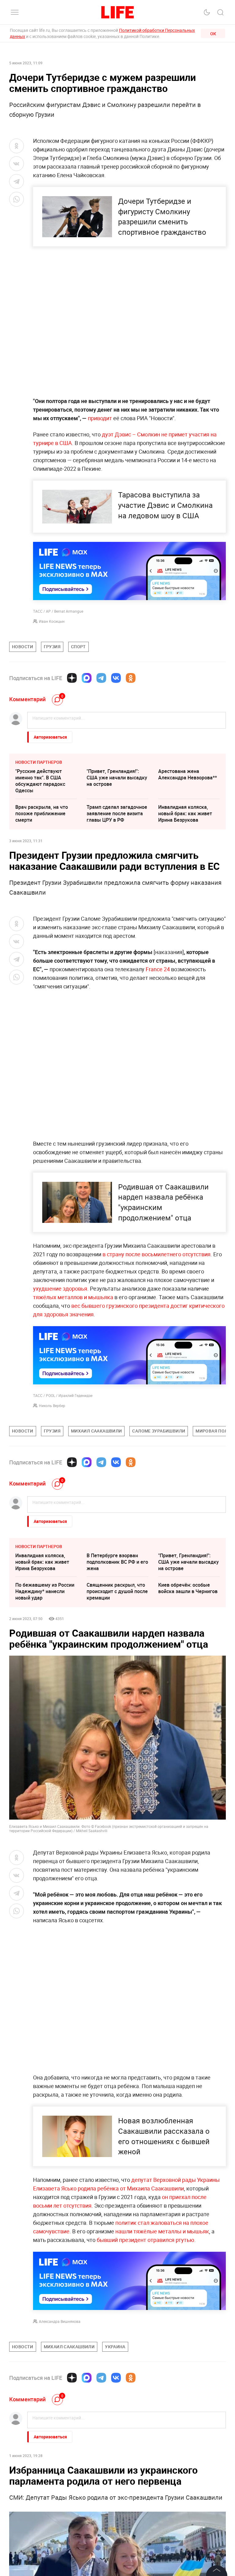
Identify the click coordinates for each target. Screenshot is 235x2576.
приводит (99, 418)
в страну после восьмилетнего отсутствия (157, 1254)
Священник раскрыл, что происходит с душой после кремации (117, 1591)
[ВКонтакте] (116, 678)
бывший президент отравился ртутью (145, 2240)
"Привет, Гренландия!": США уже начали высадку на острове (117, 778)
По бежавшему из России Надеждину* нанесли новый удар (45, 1591)
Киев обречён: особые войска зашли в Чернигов (188, 1588)
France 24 (158, 969)
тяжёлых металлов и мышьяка (73, 1297)
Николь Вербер (52, 1406)
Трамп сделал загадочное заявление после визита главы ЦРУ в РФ (117, 813)
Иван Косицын (52, 621)
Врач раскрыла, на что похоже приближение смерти (42, 813)
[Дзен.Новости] (72, 678)
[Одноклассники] (131, 678)
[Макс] (87, 678)
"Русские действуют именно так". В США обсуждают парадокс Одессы (40, 781)
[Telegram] (101, 678)
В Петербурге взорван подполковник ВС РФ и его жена (117, 1562)
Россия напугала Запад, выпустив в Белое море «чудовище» (186, 2507)
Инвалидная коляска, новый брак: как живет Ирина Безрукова (185, 813)
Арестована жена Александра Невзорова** (188, 774)
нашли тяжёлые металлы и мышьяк (162, 2231)
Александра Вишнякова (60, 2321)
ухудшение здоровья (60, 1288)
